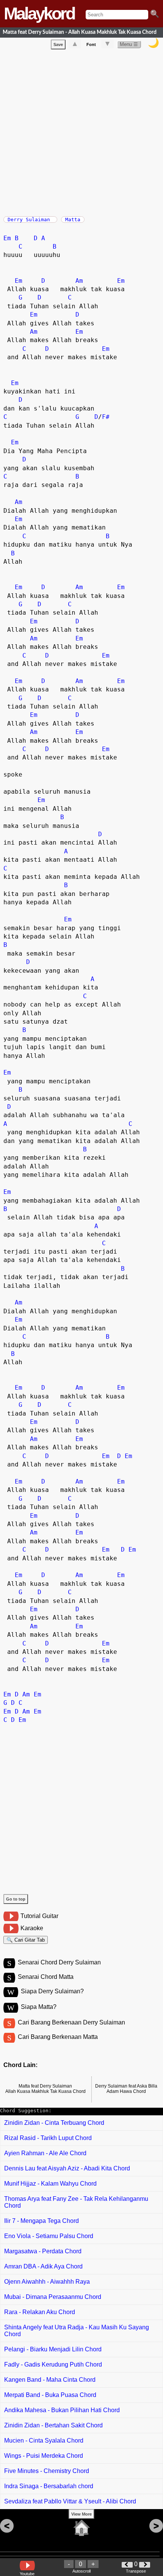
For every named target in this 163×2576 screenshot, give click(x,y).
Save (58, 44)
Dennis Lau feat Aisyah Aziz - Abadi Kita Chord (67, 2168)
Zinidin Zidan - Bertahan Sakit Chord (53, 2425)
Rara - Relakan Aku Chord (40, 2312)
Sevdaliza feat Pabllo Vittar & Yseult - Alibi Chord (70, 2501)
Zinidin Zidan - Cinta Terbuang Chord (54, 2123)
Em (7, 238)
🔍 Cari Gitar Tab (26, 1940)
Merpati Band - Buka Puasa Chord (50, 2395)
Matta (73, 220)
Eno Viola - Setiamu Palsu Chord (49, 2236)
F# (106, 417)
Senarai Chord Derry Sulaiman (59, 1962)
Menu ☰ (129, 44)
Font (91, 44)
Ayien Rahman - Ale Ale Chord (45, 2153)
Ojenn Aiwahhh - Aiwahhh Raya (47, 2282)
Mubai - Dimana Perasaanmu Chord (53, 2297)
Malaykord (39, 13)
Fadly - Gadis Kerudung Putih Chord (53, 2364)
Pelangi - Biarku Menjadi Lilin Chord (53, 2349)
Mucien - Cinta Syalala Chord (44, 2440)
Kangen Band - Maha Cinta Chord (50, 2380)
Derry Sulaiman (30, 220)
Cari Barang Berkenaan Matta (58, 2037)
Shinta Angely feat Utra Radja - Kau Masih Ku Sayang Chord (77, 2331)
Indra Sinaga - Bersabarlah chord (49, 2486)
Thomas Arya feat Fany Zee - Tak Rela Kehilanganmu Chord (76, 2202)
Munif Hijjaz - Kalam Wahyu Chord (50, 2184)
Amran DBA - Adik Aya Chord (43, 2266)
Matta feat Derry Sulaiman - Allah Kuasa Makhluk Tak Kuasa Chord (80, 32)
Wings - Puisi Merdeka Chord (44, 2456)
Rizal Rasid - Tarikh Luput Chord (48, 2138)
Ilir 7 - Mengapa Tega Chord (42, 2221)
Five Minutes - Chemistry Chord (47, 2471)
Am (79, 281)
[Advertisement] (81, 131)
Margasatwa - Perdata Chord (43, 2251)
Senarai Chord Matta (46, 1977)
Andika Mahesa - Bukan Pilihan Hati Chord (62, 2410)
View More (81, 2514)
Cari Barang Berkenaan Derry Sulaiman (71, 2022)
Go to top (16, 1899)
